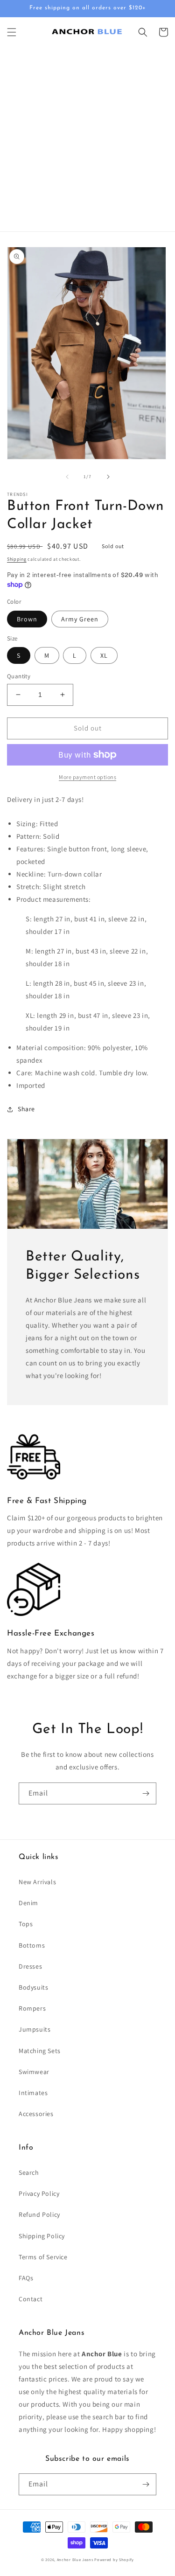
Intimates (33, 2093)
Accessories (36, 2114)
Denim (28, 1903)
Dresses (30, 1966)
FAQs (26, 2278)
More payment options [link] (87, 777)
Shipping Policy (42, 2236)
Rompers (32, 2008)
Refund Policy (39, 2214)
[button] (12, 32)
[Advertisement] (87, 139)
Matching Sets (40, 2051)
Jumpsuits (35, 2029)
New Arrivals (37, 1882)
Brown (27, 619)
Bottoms (32, 1945)
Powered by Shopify (114, 2559)
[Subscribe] (146, 1793)
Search (29, 2172)
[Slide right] (108, 477)
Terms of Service (43, 2257)
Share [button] (26, 1109)
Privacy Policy (39, 2193)
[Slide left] (67, 477)
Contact (31, 2299)
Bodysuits (33, 1987)
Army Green (80, 619)
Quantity (19, 676)
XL (104, 655)
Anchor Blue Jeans (75, 2559)
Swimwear (34, 2072)
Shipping (17, 559)
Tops (26, 1924)
